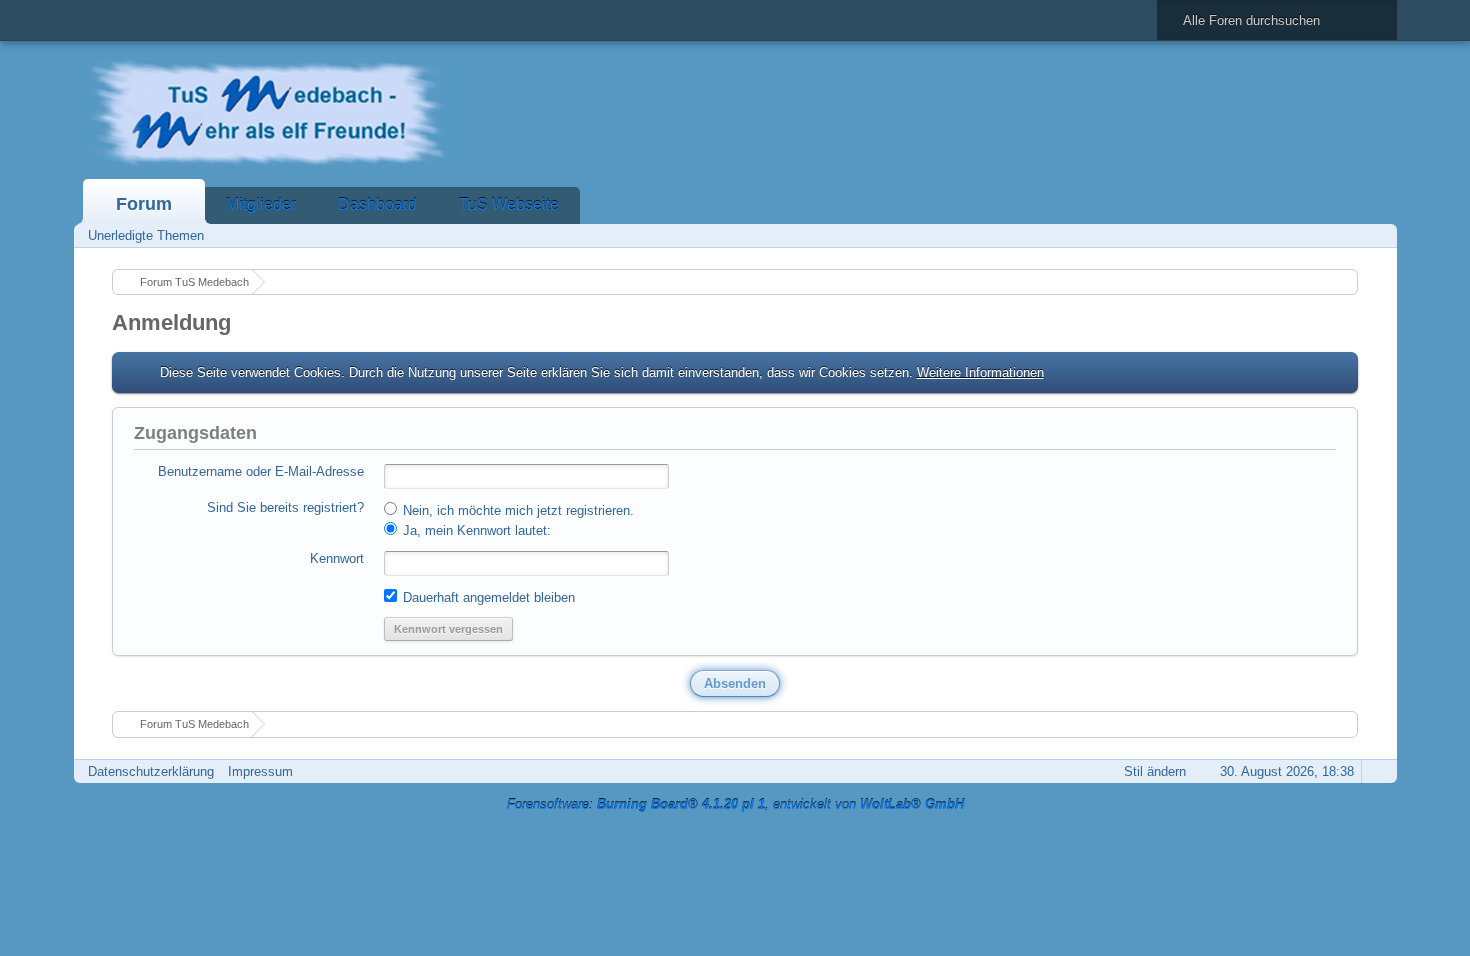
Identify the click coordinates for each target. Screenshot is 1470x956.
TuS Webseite (509, 204)
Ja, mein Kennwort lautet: (475, 530)
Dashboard (377, 204)
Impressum (260, 771)
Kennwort (337, 558)
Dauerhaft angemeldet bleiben (487, 597)
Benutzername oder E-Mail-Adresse (261, 471)
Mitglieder (261, 204)
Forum (144, 204)
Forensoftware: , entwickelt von (735, 804)
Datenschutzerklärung (151, 771)
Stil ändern (1155, 771)
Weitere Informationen (980, 372)
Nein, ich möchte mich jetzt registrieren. (516, 510)
